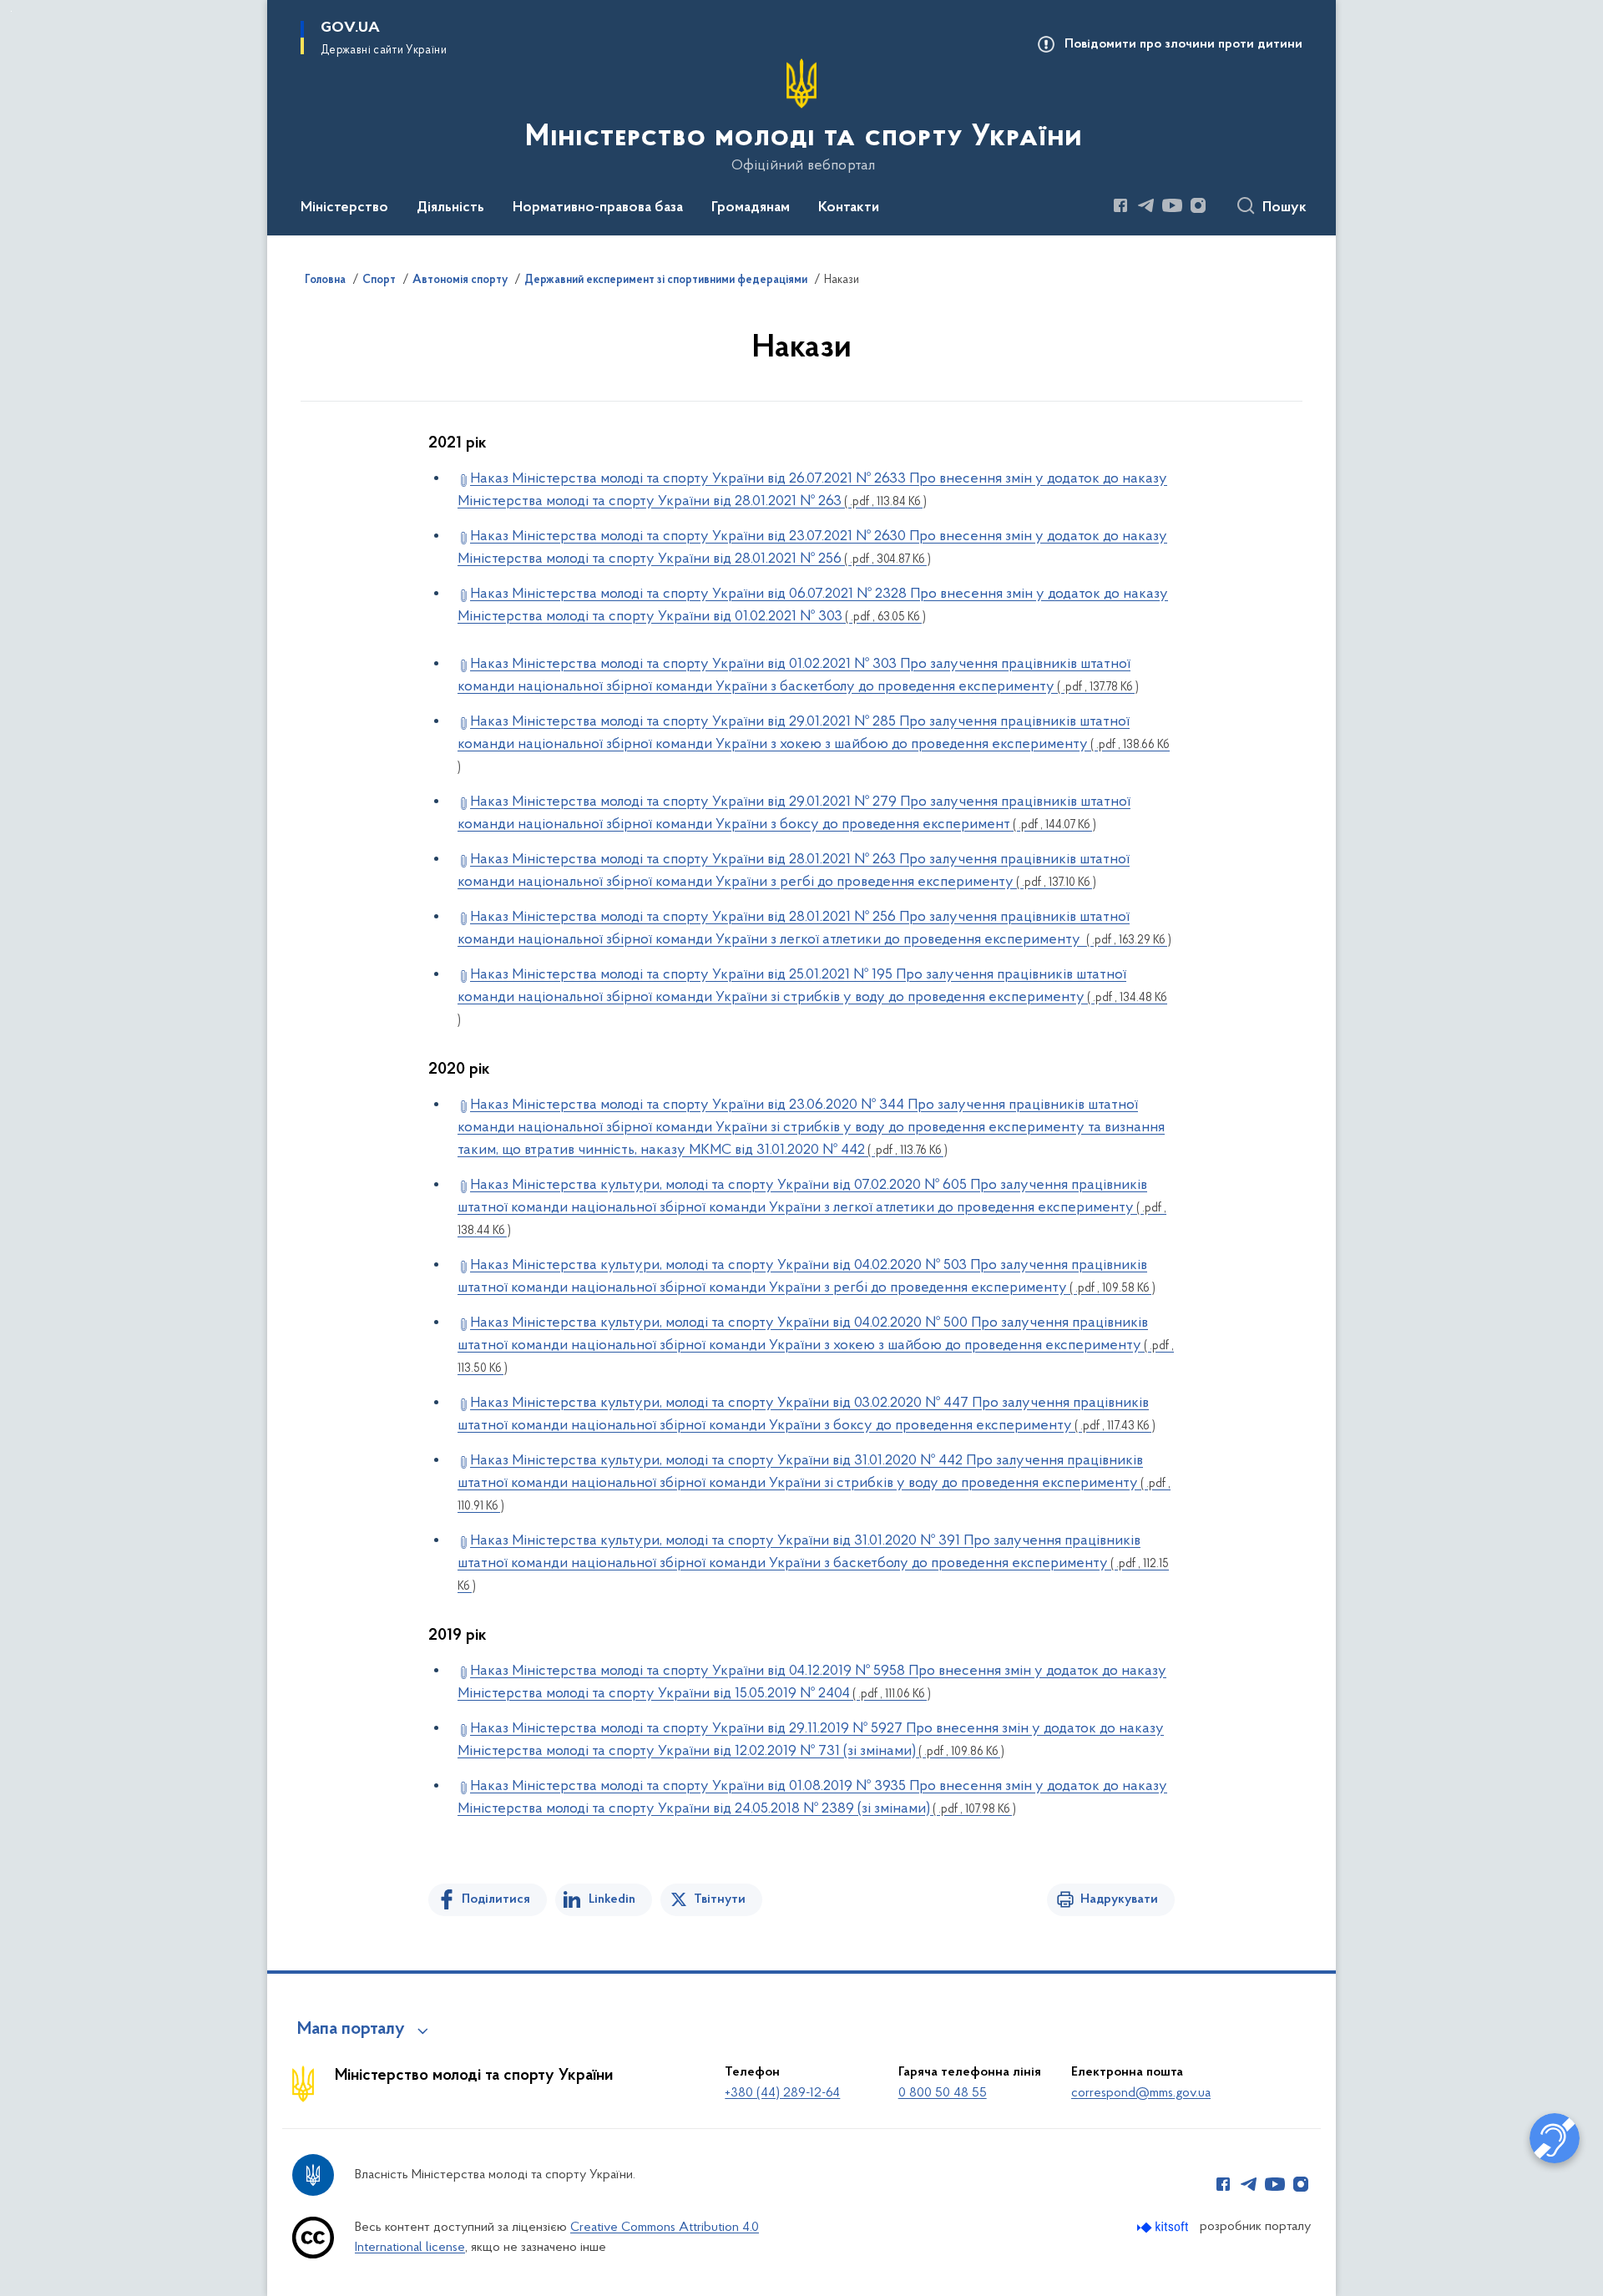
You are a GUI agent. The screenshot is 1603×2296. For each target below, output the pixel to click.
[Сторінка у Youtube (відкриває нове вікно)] (1172, 205)
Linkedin (612, 1899)
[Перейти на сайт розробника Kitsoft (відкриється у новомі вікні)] (1164, 2227)
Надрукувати (1119, 1899)
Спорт (379, 281)
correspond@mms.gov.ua (1141, 2093)
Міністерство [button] (344, 208)
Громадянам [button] (751, 208)
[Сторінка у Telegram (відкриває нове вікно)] (1146, 205)
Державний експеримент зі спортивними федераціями (666, 281)
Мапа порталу (351, 2030)
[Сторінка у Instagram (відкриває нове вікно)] (1198, 205)
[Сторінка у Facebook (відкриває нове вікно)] (1120, 205)
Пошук (1284, 208)
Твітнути (720, 1899)
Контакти (849, 208)
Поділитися (496, 1899)
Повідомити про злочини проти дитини (1183, 44)
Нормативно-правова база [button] (598, 208)
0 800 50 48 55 (943, 2093)
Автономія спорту (460, 281)
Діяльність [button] (450, 208)
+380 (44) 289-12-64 (782, 2093)
